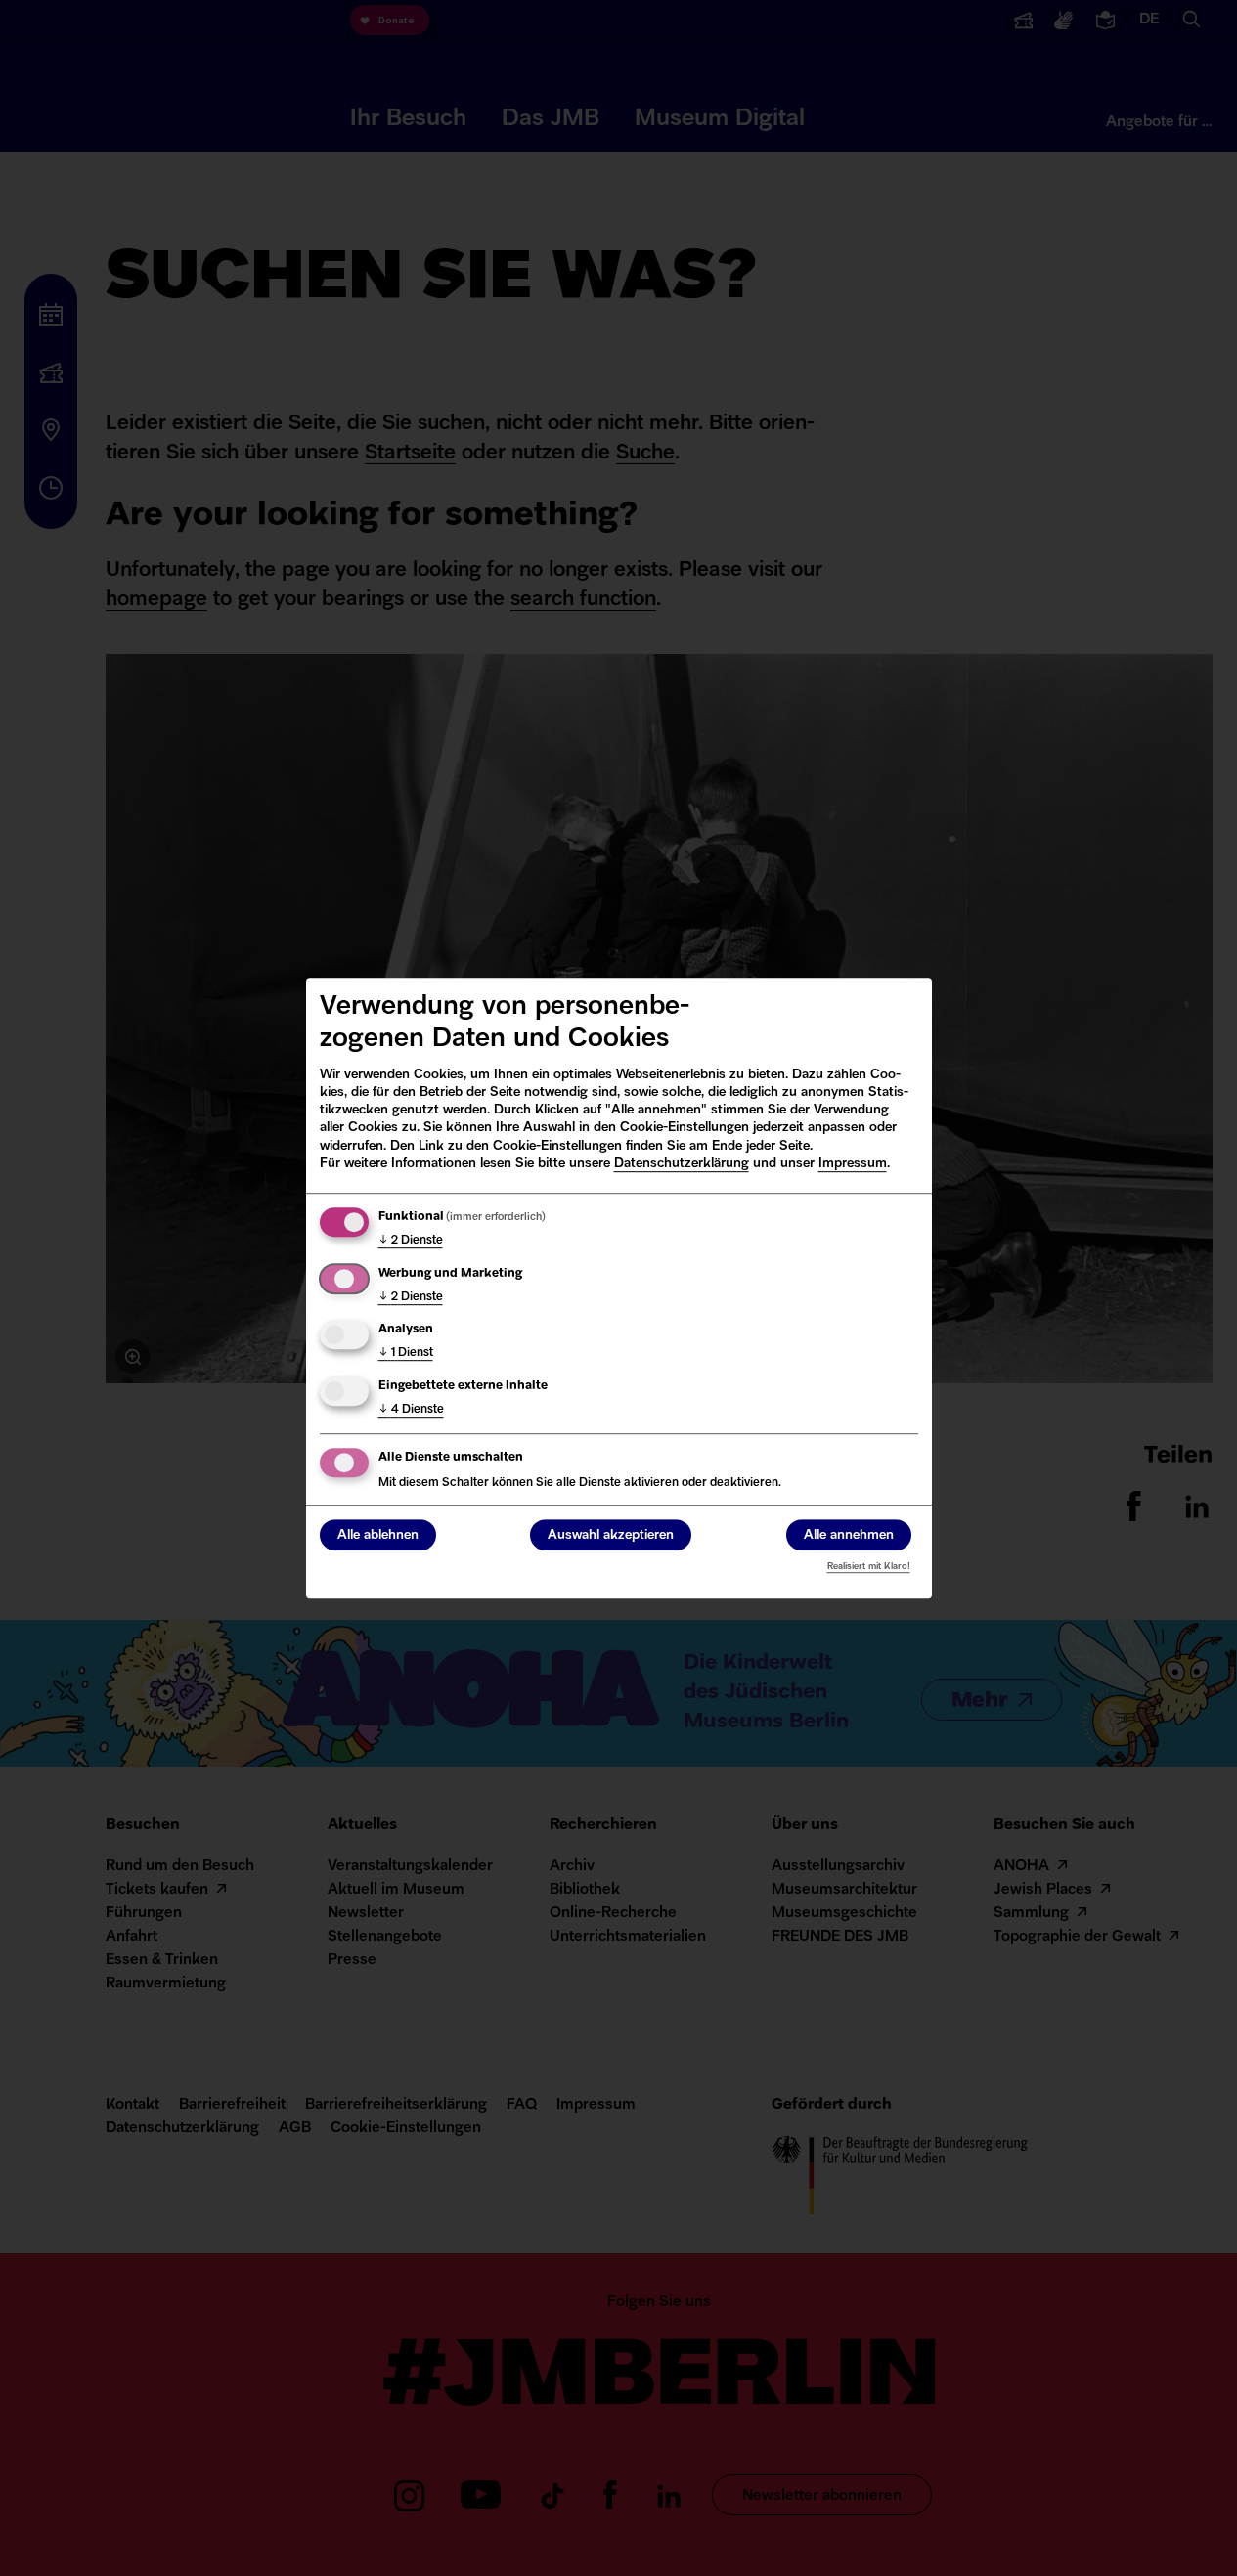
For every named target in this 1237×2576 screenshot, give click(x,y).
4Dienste (411, 1410)
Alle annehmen (849, 1535)
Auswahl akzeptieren (611, 1535)
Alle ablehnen (378, 1535)
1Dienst (406, 1353)
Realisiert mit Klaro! (869, 1567)
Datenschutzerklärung (682, 1164)
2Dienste (411, 1241)
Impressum (853, 1164)
